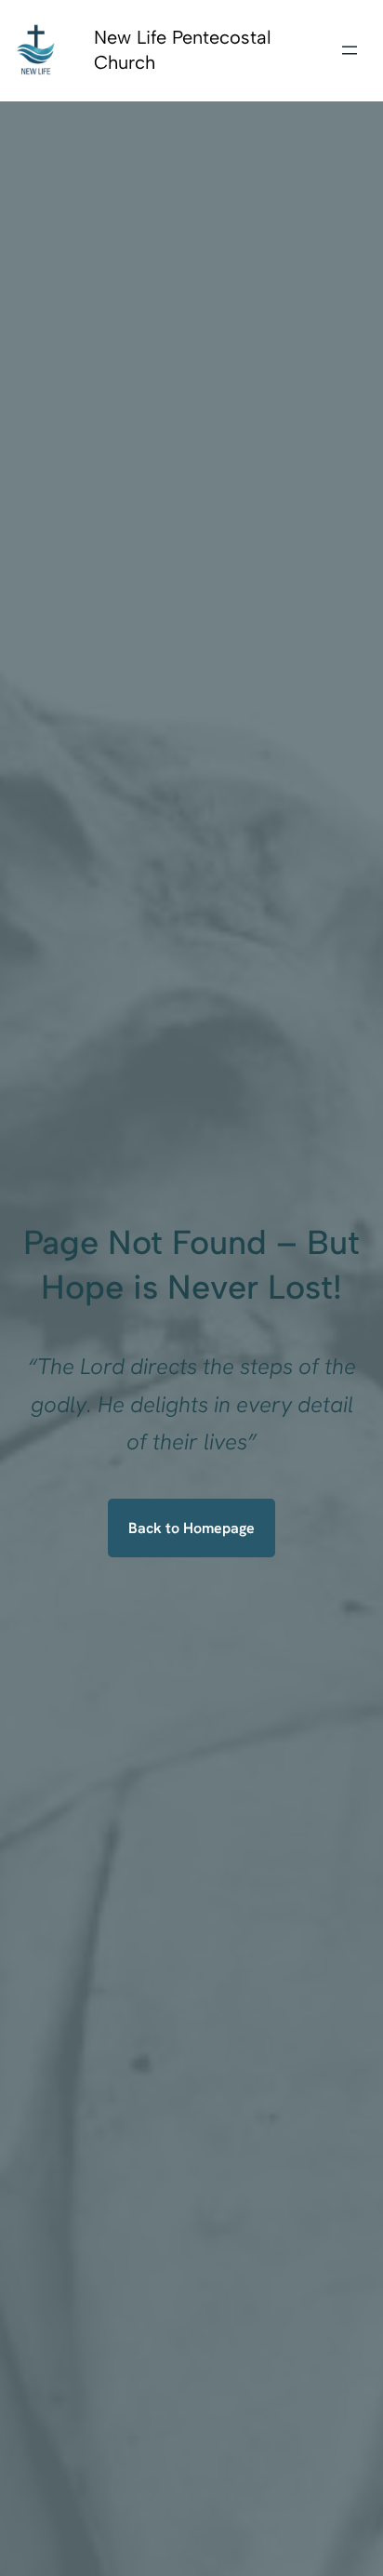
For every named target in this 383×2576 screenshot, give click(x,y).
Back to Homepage (191, 1528)
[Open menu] (350, 50)
